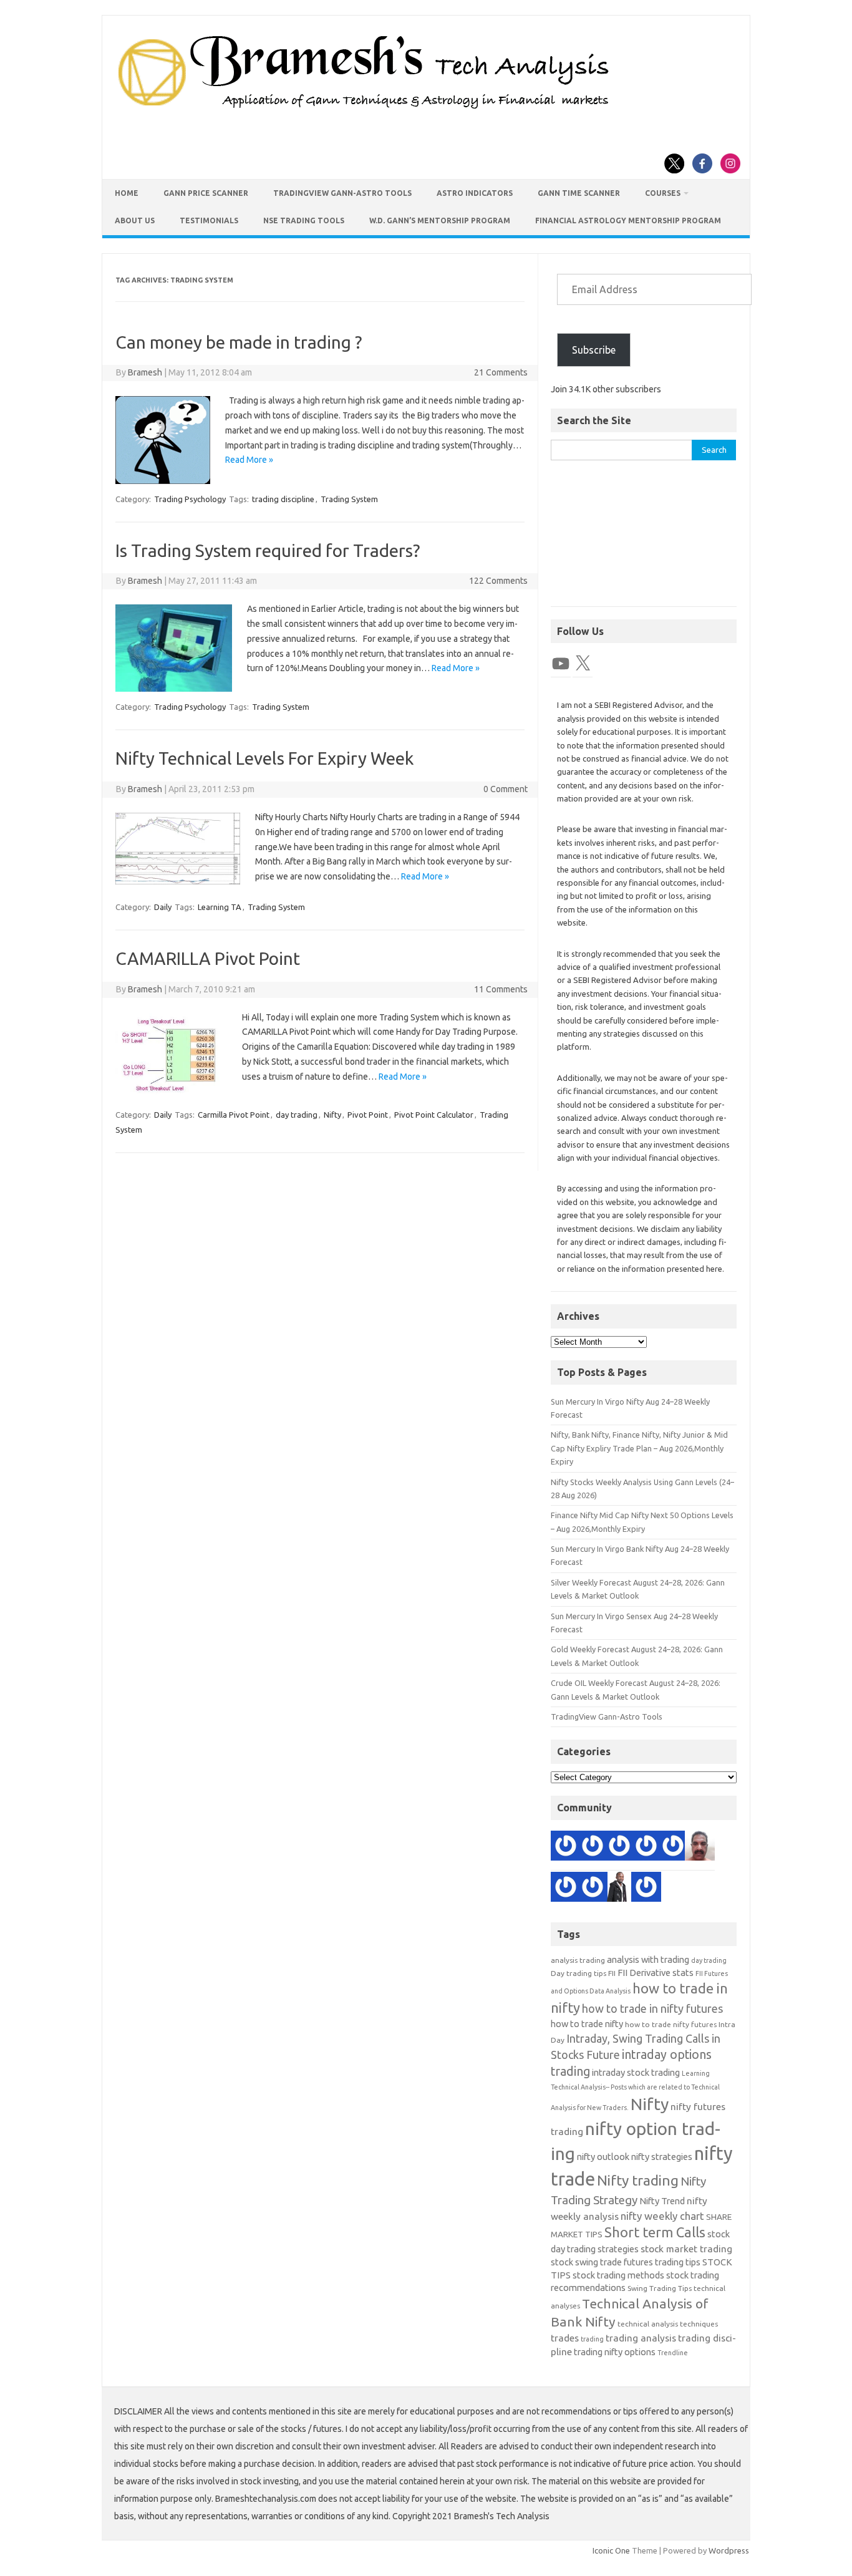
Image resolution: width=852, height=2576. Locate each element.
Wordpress (729, 2550)
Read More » (249, 460)
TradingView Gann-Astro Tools (342, 193)
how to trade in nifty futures (652, 2008)
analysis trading (578, 1960)
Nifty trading (638, 2180)
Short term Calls (655, 2232)
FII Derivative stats (656, 1973)
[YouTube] (561, 664)
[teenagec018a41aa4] (566, 1889)
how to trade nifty (587, 2024)
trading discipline (283, 499)
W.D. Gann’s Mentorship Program (440, 220)
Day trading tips (578, 1973)
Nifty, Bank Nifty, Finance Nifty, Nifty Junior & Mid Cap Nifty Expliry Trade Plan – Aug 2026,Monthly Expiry (639, 1448)
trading (592, 2339)
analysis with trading (648, 1959)
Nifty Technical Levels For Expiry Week (264, 758)
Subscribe (594, 350)
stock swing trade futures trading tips (626, 2262)
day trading (297, 1115)
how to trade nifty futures (671, 2024)
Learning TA (220, 907)
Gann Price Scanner (206, 193)
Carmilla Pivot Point (234, 1115)
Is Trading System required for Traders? (268, 550)
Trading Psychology (190, 499)
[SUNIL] (646, 1889)
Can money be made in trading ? (239, 342)
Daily (163, 907)
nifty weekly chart (662, 2216)
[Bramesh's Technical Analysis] (364, 109)
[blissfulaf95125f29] (593, 1847)
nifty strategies (662, 2157)
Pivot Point (368, 1115)
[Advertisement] (644, 540)
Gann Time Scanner (579, 193)
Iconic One (611, 2550)
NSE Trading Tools (304, 220)
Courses (663, 193)
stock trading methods (618, 2275)
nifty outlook (603, 2157)
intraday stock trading (636, 2072)
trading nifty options (615, 2352)
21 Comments (501, 372)
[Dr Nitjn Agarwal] (646, 1847)
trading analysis (641, 2338)
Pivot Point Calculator (434, 1115)
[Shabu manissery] (700, 1847)
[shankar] (619, 1847)
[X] (583, 664)
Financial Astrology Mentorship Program (628, 220)
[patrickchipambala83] (619, 1889)
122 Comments (498, 581)
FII (612, 1973)
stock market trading (686, 2249)
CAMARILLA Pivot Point (208, 958)
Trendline (673, 2353)
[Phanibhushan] (593, 1889)
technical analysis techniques (668, 2324)
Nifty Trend (662, 2201)
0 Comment (506, 789)
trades (565, 2338)
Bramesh (145, 372)
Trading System (349, 499)
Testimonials (209, 220)
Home (127, 193)
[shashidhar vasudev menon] (566, 1847)
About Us (135, 220)
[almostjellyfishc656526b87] (673, 1847)
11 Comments (501, 989)
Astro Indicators (475, 193)
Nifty (332, 1115)
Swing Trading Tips (660, 2288)
